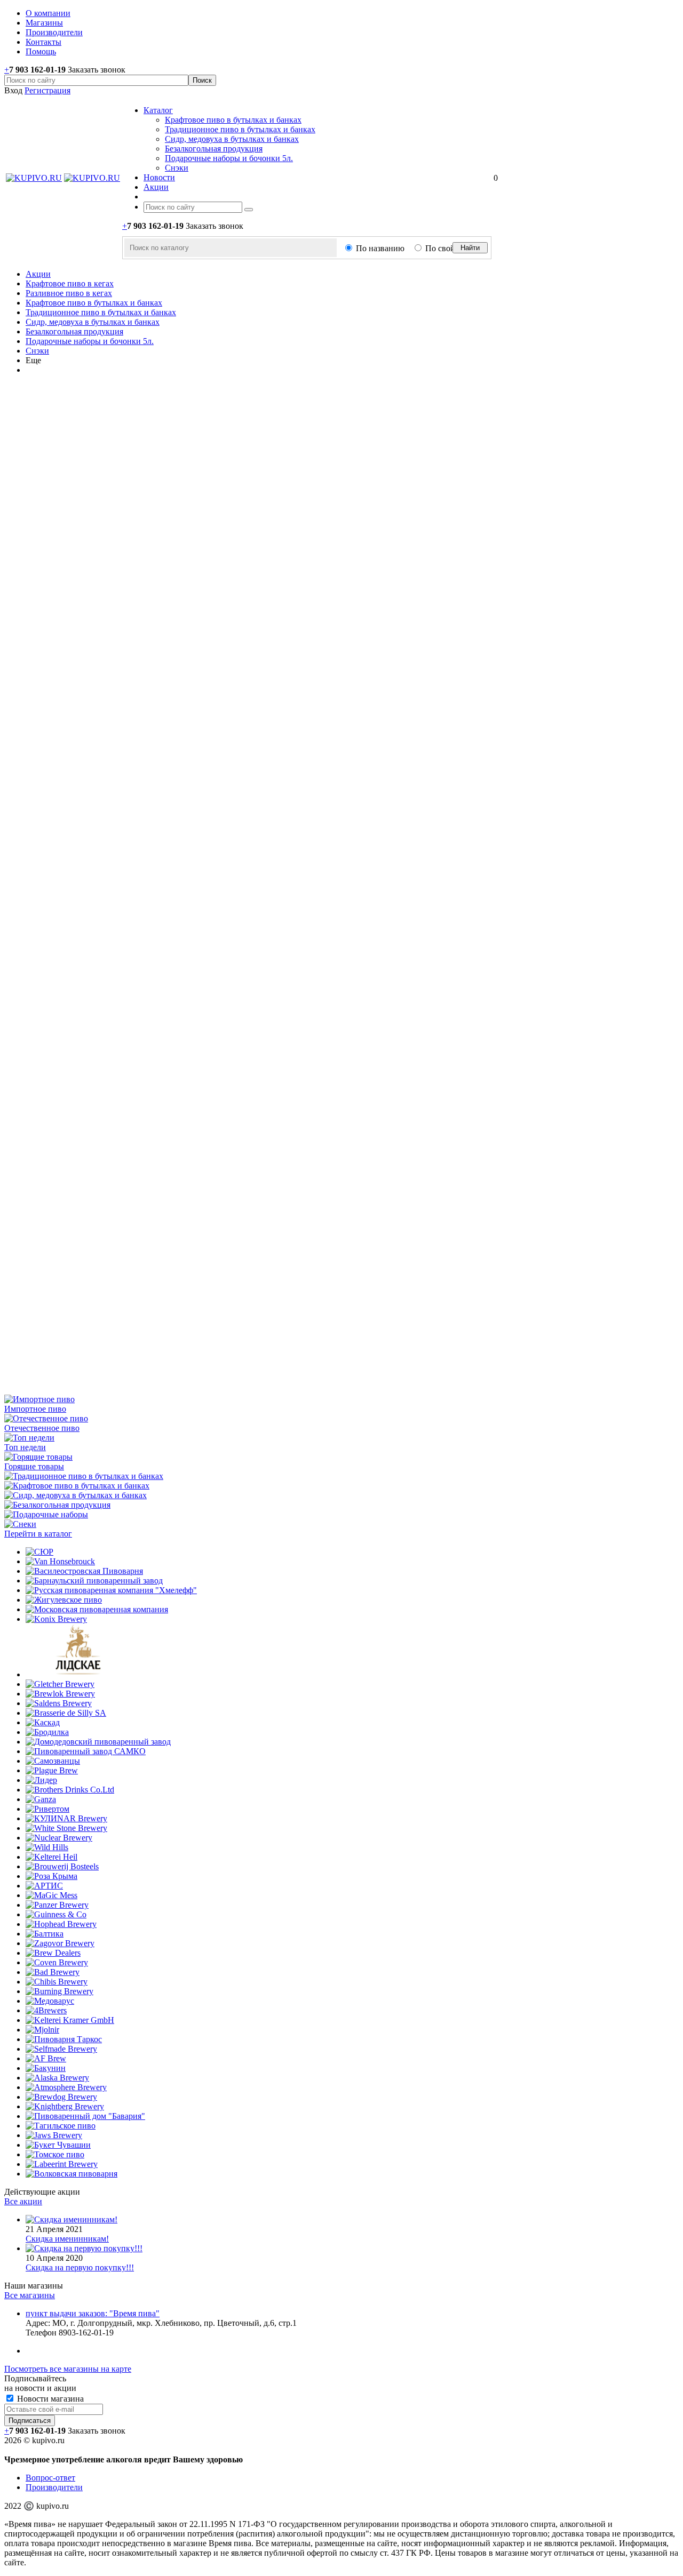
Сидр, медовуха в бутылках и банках (232, 139)
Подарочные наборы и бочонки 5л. (229, 158)
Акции (38, 274)
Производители (54, 2487)
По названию (380, 248)
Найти (470, 248)
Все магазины (30, 2295)
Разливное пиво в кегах (69, 293)
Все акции (23, 2201)
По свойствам (451, 248)
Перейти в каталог (38, 1534)
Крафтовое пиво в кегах (70, 283)
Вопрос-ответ (50, 2478)
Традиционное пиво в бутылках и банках (240, 129)
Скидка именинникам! (67, 2239)
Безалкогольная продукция (214, 149)
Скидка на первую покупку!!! (80, 2267)
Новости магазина (49, 2399)
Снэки (177, 168)
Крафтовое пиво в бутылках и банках (233, 120)
